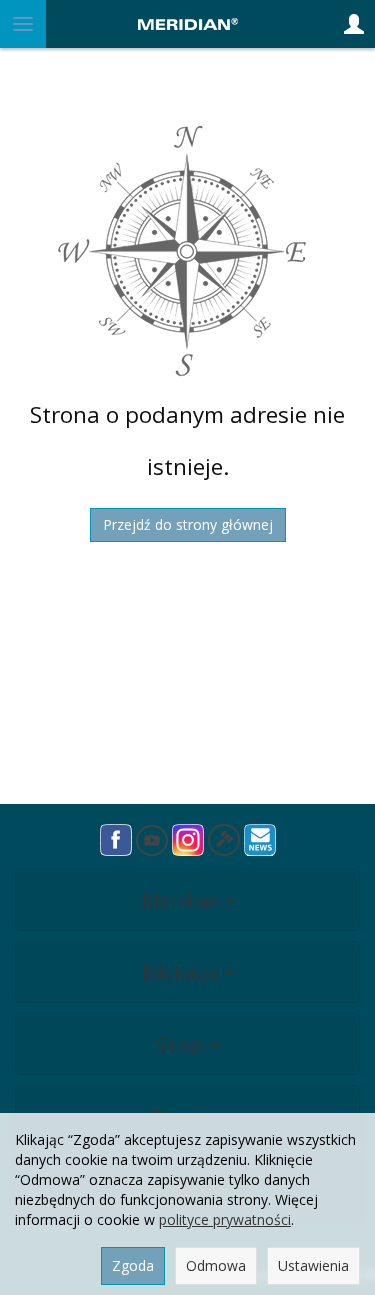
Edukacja (182, 972)
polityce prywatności (225, 1219)
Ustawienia (313, 1265)
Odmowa (216, 1265)
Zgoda (133, 1265)
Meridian (183, 900)
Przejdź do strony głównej (188, 524)
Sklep (183, 1044)
